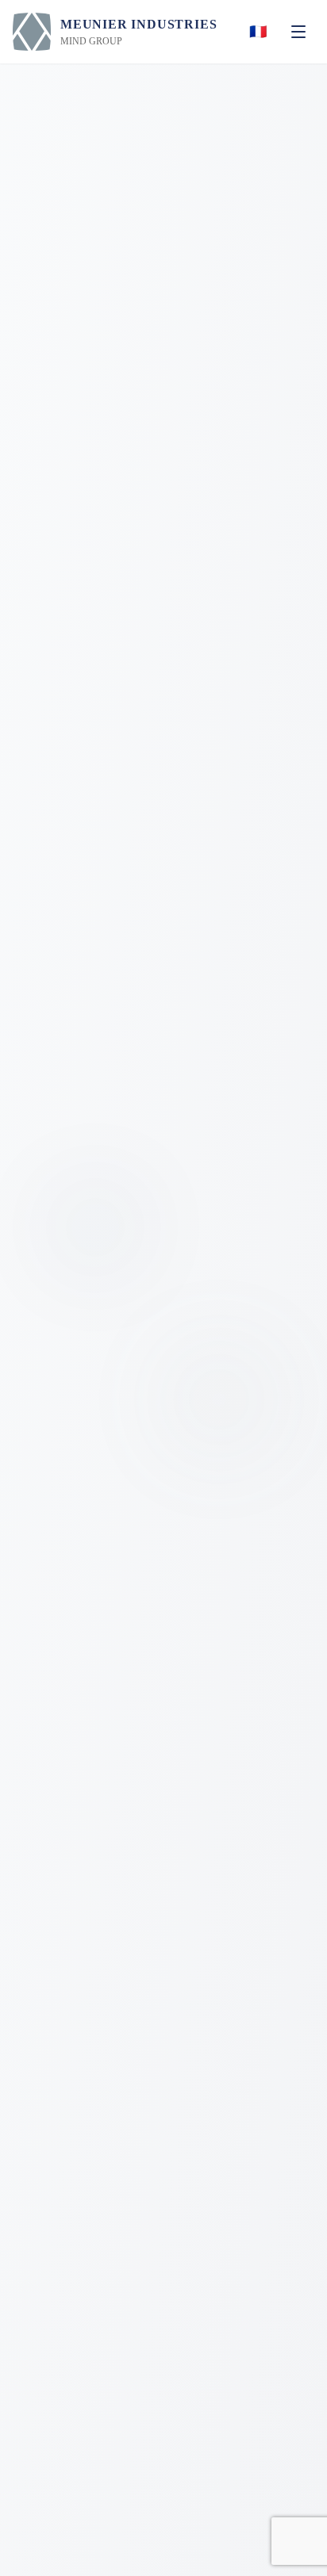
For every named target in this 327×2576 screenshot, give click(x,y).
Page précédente (175, 1532)
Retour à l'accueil (175, 1485)
